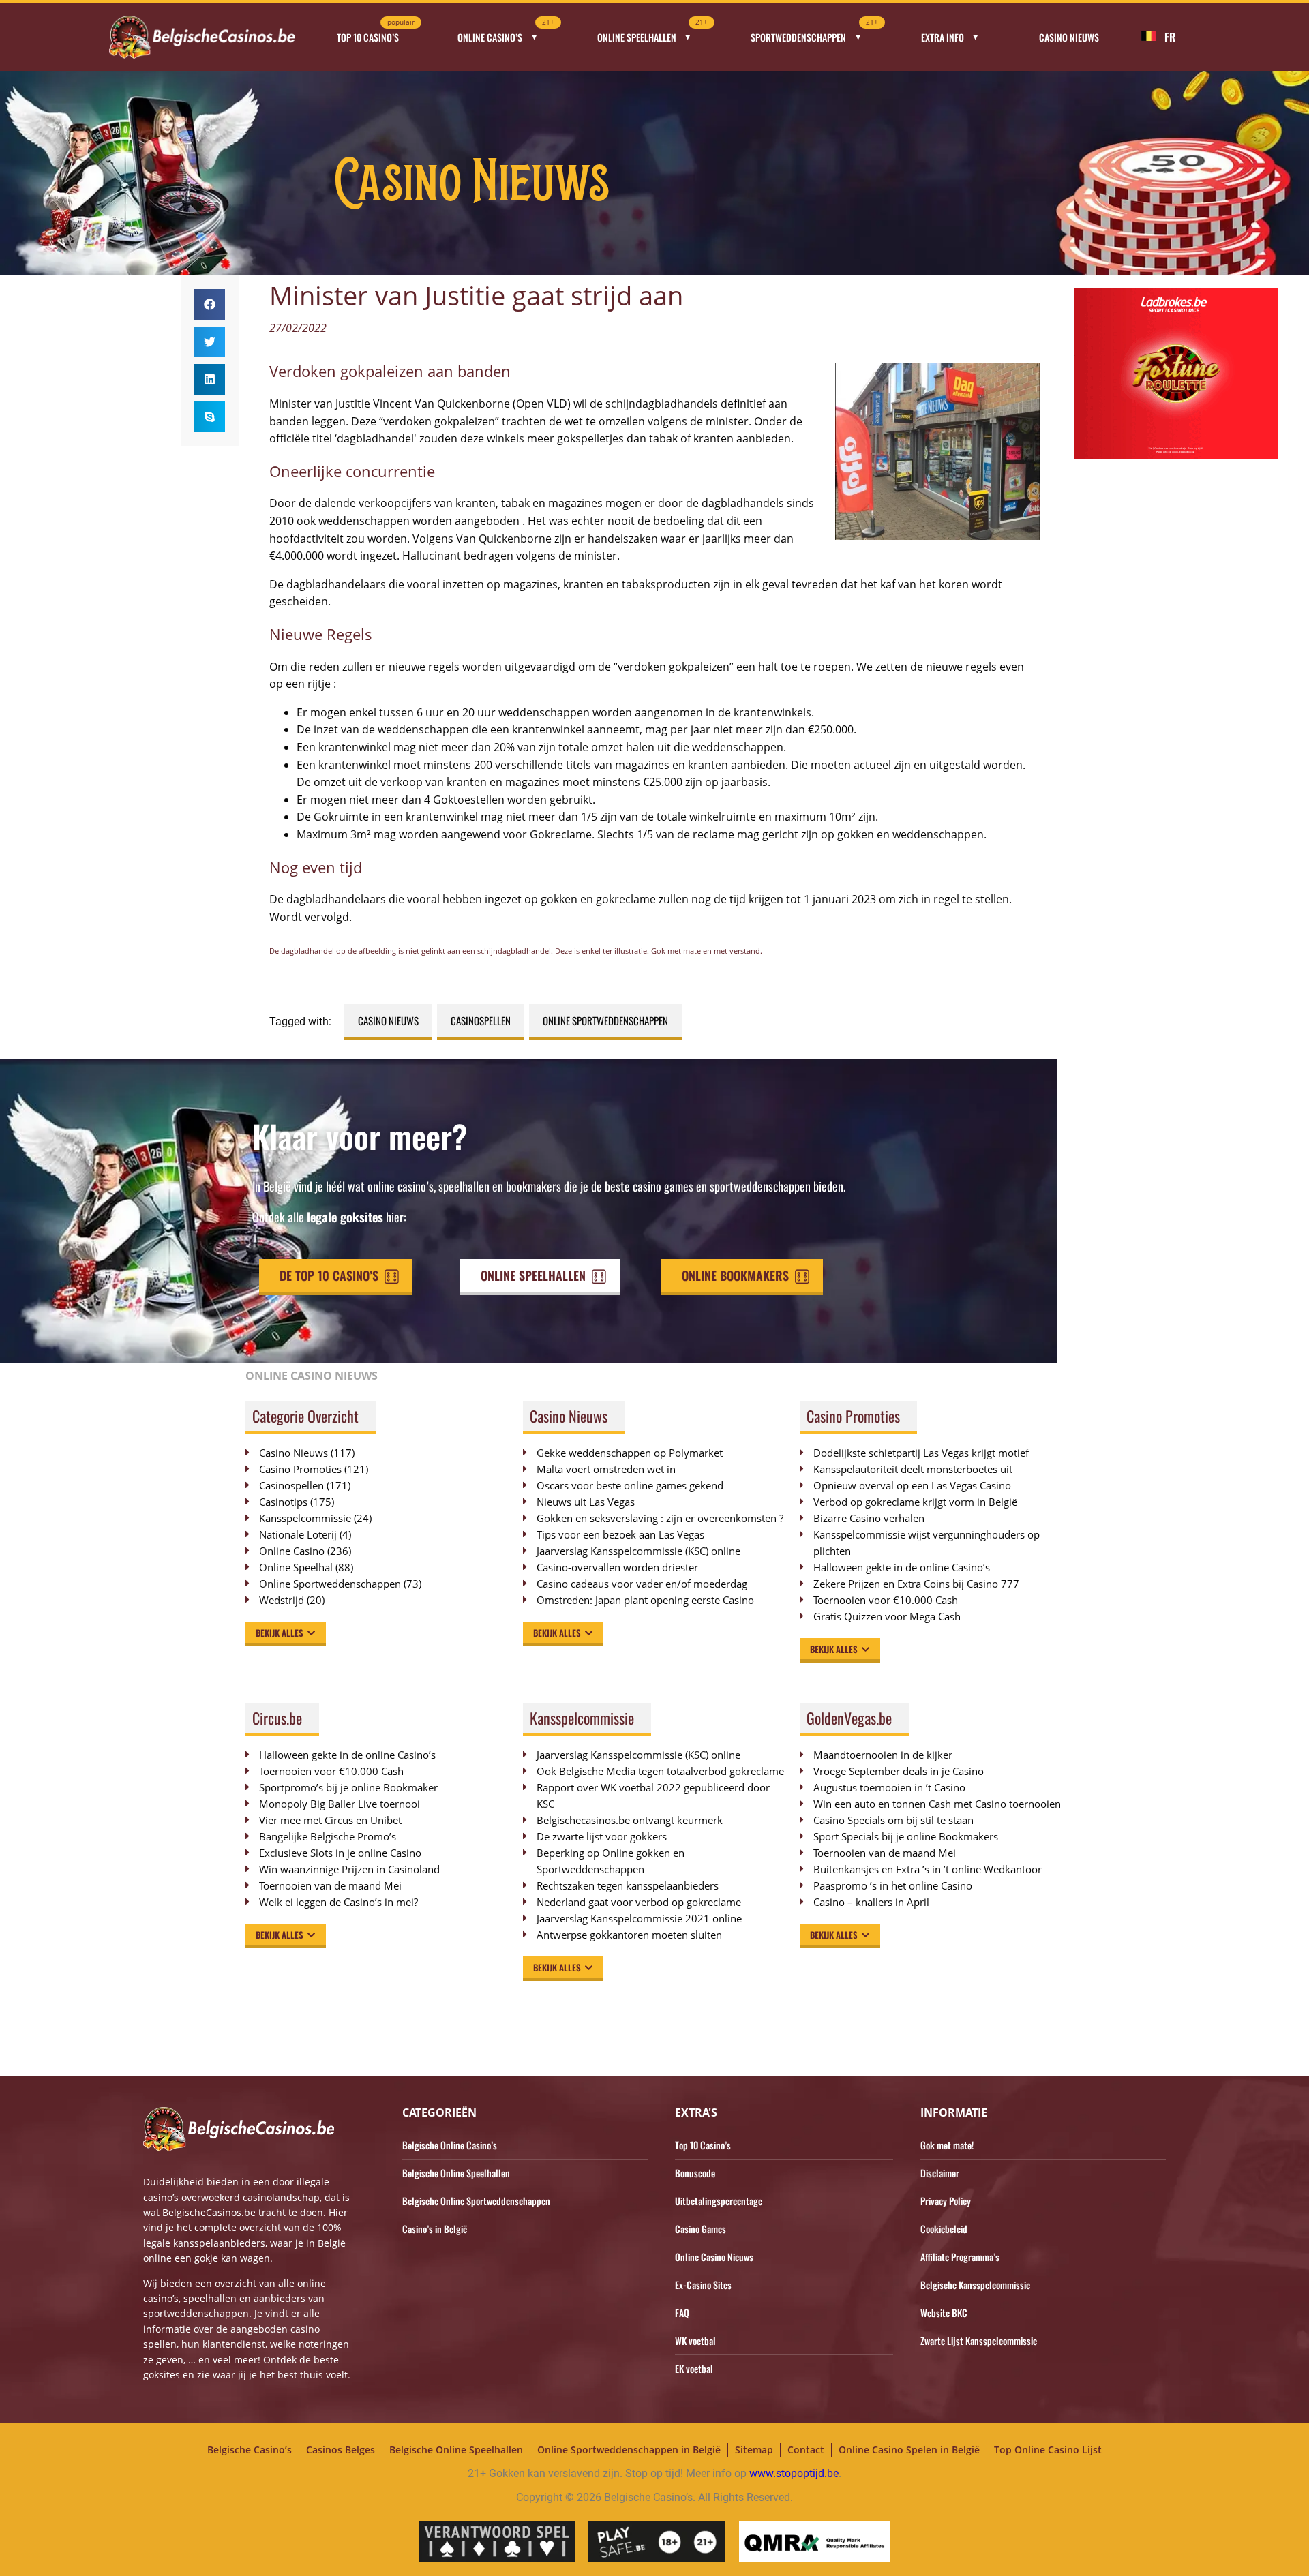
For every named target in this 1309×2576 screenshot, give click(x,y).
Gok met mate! (947, 2145)
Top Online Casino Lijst (1048, 2450)
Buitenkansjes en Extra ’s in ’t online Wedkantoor (928, 1869)
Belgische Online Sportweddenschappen (476, 2201)
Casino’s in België (435, 2229)
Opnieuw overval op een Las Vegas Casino (912, 1485)
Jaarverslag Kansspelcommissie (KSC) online (638, 1551)
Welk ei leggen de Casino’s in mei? (338, 1902)
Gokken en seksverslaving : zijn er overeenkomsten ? (660, 1518)
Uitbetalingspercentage (719, 2201)
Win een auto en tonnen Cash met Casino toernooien (937, 1804)
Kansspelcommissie (305, 1518)
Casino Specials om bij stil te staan (893, 1820)
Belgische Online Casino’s (450, 2145)
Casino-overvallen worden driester (617, 1567)
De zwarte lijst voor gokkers (602, 1836)
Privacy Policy (946, 2201)
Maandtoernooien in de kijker (883, 1755)
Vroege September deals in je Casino (899, 1771)
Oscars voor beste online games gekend (630, 1485)
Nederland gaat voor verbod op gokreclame (639, 1902)
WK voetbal (695, 2340)
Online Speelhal (296, 1567)
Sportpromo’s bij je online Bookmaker (348, 1787)
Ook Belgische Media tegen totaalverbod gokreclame (660, 1771)
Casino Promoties (300, 1469)
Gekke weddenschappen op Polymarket (630, 1453)
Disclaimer (940, 2173)
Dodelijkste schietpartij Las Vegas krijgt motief (921, 1453)
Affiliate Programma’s (960, 2257)
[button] (210, 304)
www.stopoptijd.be (794, 2473)
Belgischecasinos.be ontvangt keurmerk (630, 1820)
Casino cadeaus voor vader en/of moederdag (642, 1584)
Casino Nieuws (1069, 37)
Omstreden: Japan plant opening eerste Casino (645, 1600)
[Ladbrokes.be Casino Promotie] (1176, 455)
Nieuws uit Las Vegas (586, 1502)
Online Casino (292, 1551)
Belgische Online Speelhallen (456, 2173)
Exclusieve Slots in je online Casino (340, 1853)
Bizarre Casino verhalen (869, 1518)
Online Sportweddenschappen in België (629, 2450)
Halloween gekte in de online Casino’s (902, 1567)
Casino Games (701, 2229)
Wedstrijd (282, 1600)
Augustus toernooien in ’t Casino (889, 1787)
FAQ (682, 2313)
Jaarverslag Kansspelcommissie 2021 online (639, 1918)
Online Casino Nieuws (714, 2257)
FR (1170, 37)
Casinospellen (481, 1020)
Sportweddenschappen (814, 33)
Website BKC (944, 2313)
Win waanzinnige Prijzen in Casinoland (349, 1869)
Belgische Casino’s (250, 2450)
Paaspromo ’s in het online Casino (893, 1885)
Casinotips (283, 1502)
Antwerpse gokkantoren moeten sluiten (629, 1935)
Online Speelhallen (653, 33)
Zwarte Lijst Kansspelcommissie (979, 2340)
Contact (806, 2450)
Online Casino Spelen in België (909, 2450)
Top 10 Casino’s (376, 33)
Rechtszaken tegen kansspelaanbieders (628, 1885)
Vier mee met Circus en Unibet (330, 1820)
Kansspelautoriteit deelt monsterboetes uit (913, 1469)
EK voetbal (694, 2368)
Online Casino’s (506, 33)
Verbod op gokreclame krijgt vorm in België (915, 1502)
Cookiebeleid (944, 2229)
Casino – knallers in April (871, 1902)
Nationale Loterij (298, 1534)
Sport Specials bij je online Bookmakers (906, 1836)
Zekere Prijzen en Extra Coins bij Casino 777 (923, 1584)
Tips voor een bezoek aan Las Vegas (620, 1534)
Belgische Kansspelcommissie (975, 2285)
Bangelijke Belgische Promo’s (328, 1836)
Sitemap (754, 2450)
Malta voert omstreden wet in (606, 1469)
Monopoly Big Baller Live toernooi (340, 1804)
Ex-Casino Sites (703, 2285)
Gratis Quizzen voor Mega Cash (887, 1616)
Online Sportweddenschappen (605, 1020)
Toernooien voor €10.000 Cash (886, 1600)
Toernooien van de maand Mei (330, 1885)
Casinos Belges (341, 2450)
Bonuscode (695, 2173)
